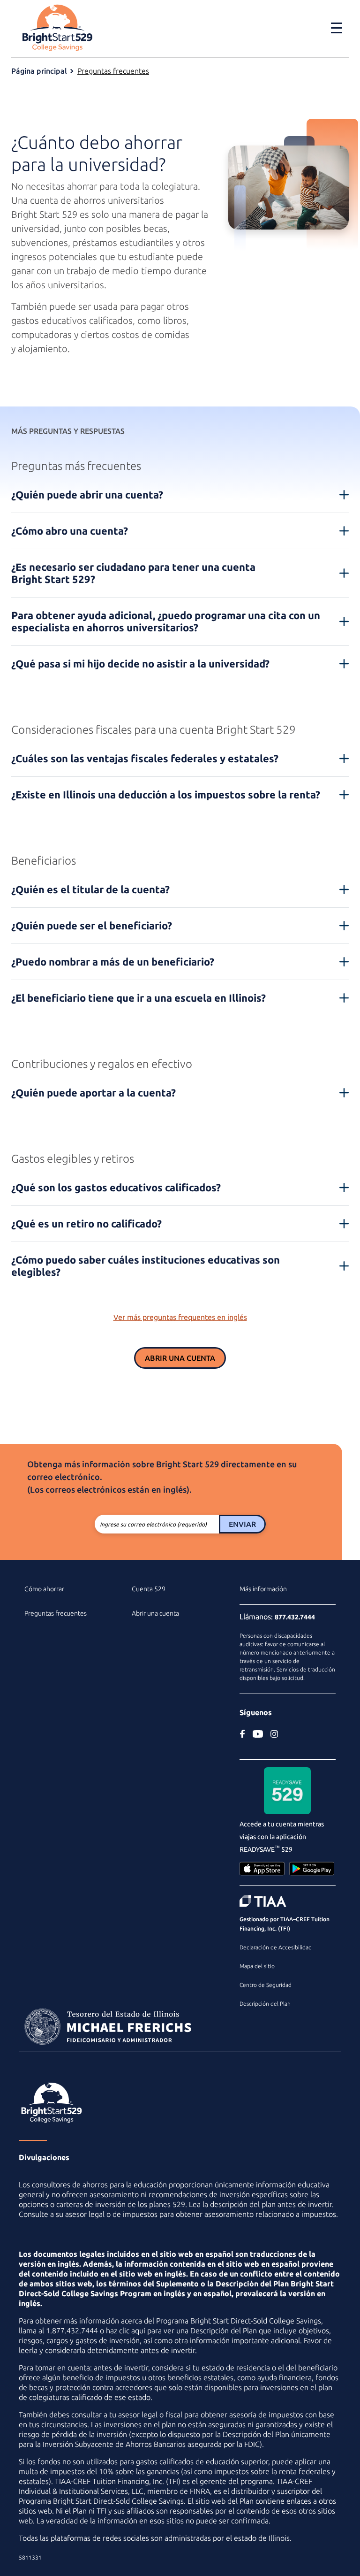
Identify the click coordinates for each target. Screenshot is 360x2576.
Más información (263, 1589)
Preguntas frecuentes (113, 71)
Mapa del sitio (257, 1966)
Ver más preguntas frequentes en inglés (180, 1317)
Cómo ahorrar (44, 1589)
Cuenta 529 (149, 1589)
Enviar (242, 1524)
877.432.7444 (295, 1617)
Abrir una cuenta (180, 1358)
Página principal (39, 71)
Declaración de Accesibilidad (276, 1947)
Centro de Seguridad (266, 1985)
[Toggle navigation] (331, 28)
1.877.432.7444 (72, 2331)
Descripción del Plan (265, 2004)
